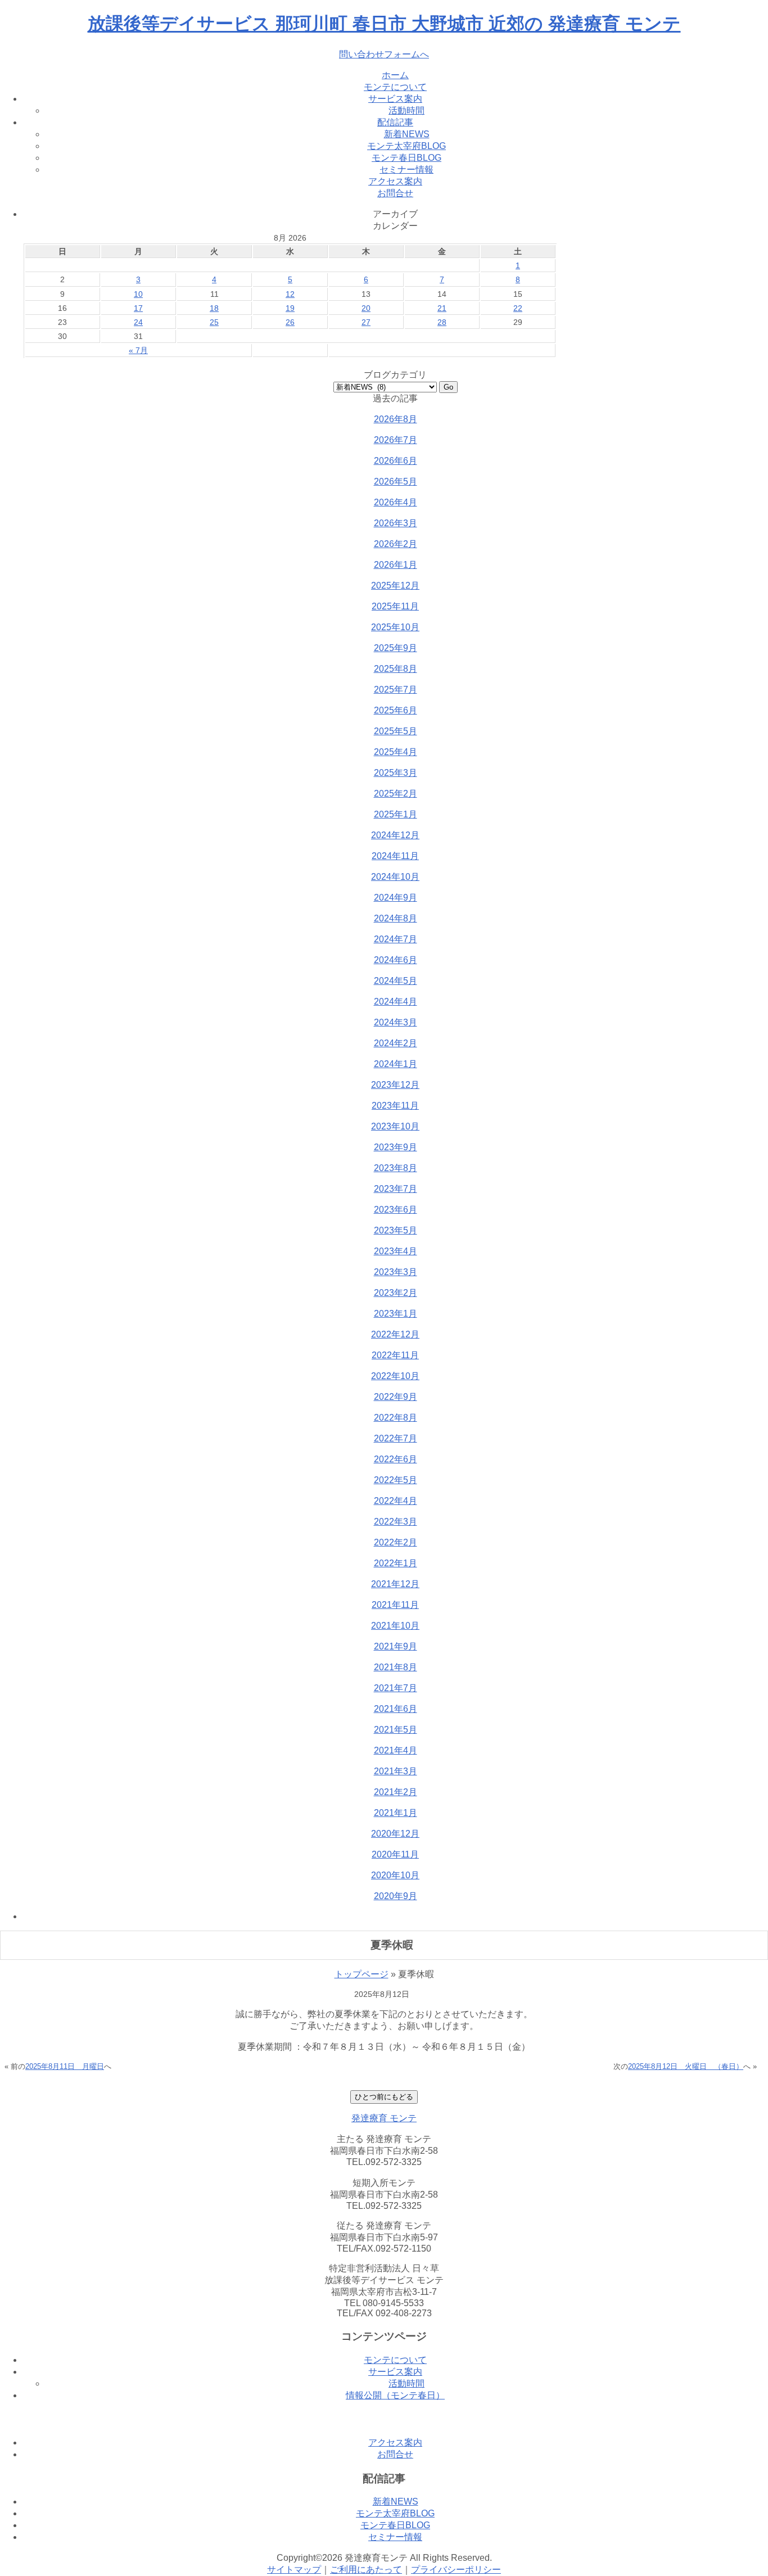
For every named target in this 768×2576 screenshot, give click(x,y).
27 (366, 322)
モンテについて (395, 87)
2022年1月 (396, 1563)
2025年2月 (396, 794)
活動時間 (406, 110)
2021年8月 (396, 1667)
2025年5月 (396, 731)
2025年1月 (396, 814)
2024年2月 (396, 1043)
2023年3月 (396, 1272)
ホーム (395, 75)
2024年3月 (396, 1022)
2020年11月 (395, 1854)
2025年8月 (396, 669)
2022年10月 (395, 1376)
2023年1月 (396, 1314)
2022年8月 (396, 1418)
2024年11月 (395, 856)
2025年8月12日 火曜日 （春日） (686, 2066)
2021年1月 (396, 1813)
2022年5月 (396, 1480)
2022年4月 (396, 1501)
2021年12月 (395, 1584)
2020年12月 (395, 1834)
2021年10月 (395, 1626)
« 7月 (138, 350)
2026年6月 (396, 461)
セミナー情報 (406, 170)
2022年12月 (395, 1334)
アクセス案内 (395, 181)
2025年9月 (396, 648)
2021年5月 (396, 1730)
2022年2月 (396, 1542)
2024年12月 (395, 835)
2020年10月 (395, 1875)
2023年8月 (396, 1168)
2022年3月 (396, 1522)
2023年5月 (396, 1230)
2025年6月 (396, 710)
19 (290, 308)
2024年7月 (396, 939)
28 (442, 322)
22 (518, 308)
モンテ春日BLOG (406, 158)
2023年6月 (396, 1210)
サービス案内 (395, 99)
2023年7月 (396, 1189)
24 (138, 322)
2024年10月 (395, 877)
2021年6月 (396, 1709)
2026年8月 (396, 419)
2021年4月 (396, 1750)
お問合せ (395, 193)
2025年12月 (395, 586)
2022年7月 (396, 1438)
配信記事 (395, 122)
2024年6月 (396, 960)
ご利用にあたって (366, 2570)
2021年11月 (395, 1605)
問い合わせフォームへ (384, 54)
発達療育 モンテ (384, 2118)
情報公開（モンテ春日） (395, 2395)
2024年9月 (396, 898)
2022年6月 (396, 1459)
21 (442, 308)
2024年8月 (396, 918)
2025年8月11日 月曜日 (65, 2066)
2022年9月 (396, 1397)
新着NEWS (407, 134)
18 (214, 308)
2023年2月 (396, 1293)
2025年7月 (396, 690)
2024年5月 (396, 981)
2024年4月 (396, 1002)
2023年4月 (396, 1251)
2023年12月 (395, 1085)
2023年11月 (395, 1106)
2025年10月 (395, 627)
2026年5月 (396, 482)
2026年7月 (396, 440)
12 (290, 294)
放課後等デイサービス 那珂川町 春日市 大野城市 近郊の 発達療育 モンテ (384, 24)
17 (138, 308)
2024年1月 (396, 1064)
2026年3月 (396, 523)
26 (290, 322)
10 (138, 294)
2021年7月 (396, 1688)
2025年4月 (396, 752)
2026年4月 (396, 502)
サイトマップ (294, 2570)
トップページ (362, 1974)
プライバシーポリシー (456, 2570)
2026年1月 (396, 565)
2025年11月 (395, 606)
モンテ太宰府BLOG (406, 146)
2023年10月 (395, 1126)
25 (214, 322)
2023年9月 (396, 1147)
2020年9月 (396, 1896)
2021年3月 (396, 1771)
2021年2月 (396, 1792)
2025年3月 (396, 773)
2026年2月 (396, 544)
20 (366, 308)
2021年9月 (396, 1646)
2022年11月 (395, 1355)
